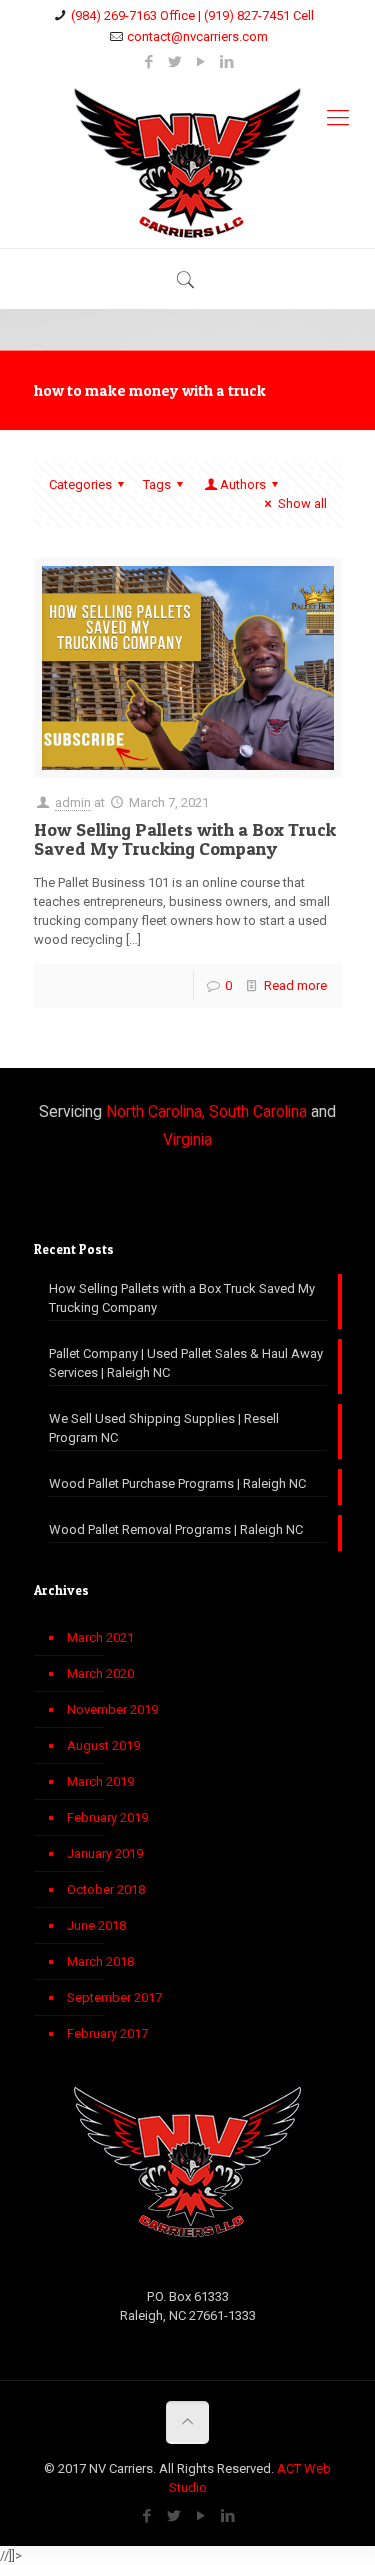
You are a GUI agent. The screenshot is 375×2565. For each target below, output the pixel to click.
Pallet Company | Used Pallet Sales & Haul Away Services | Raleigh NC (186, 1363)
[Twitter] (174, 62)
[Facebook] (148, 62)
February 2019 (107, 1817)
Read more (295, 985)
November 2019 (112, 1709)
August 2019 (103, 1745)
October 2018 (106, 1889)
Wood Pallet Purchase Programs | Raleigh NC (177, 1483)
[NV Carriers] (187, 163)
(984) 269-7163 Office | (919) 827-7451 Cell (192, 15)
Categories (80, 484)
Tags (157, 484)
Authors (243, 484)
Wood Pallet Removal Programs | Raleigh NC (176, 1529)
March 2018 (100, 1961)
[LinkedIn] (226, 62)
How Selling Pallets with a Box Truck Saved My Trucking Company (185, 839)
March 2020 (100, 1673)
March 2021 (100, 1637)
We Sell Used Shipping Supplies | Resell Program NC (164, 1428)
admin (73, 802)
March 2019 (100, 1781)
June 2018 (96, 1925)
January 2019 (105, 1853)
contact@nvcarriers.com (197, 36)
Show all (302, 503)
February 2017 (107, 2033)
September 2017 (114, 1997)
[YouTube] (200, 62)
